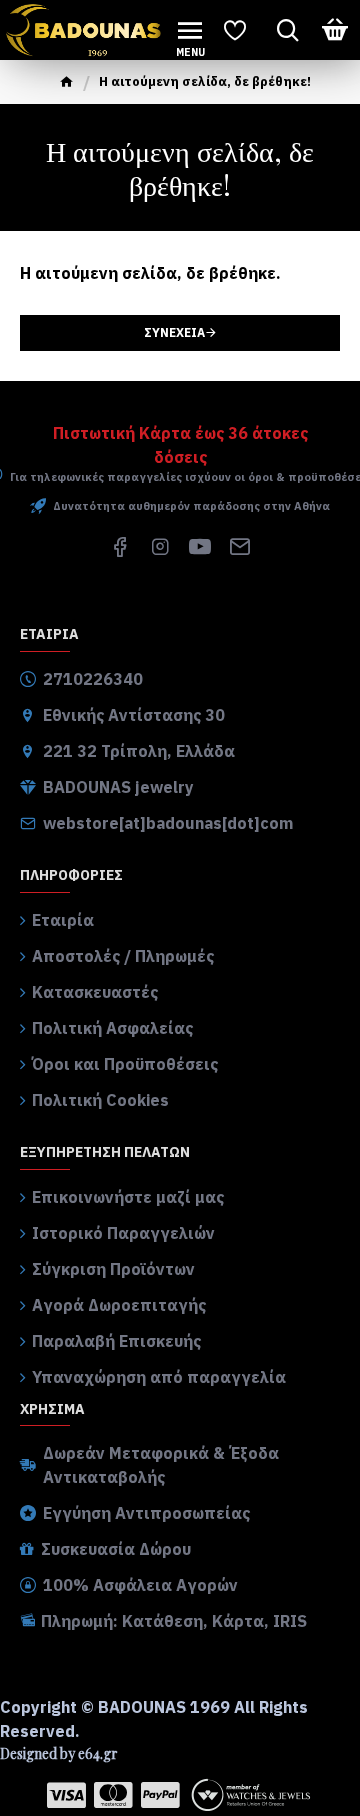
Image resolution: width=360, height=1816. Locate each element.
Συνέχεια (174, 332)
